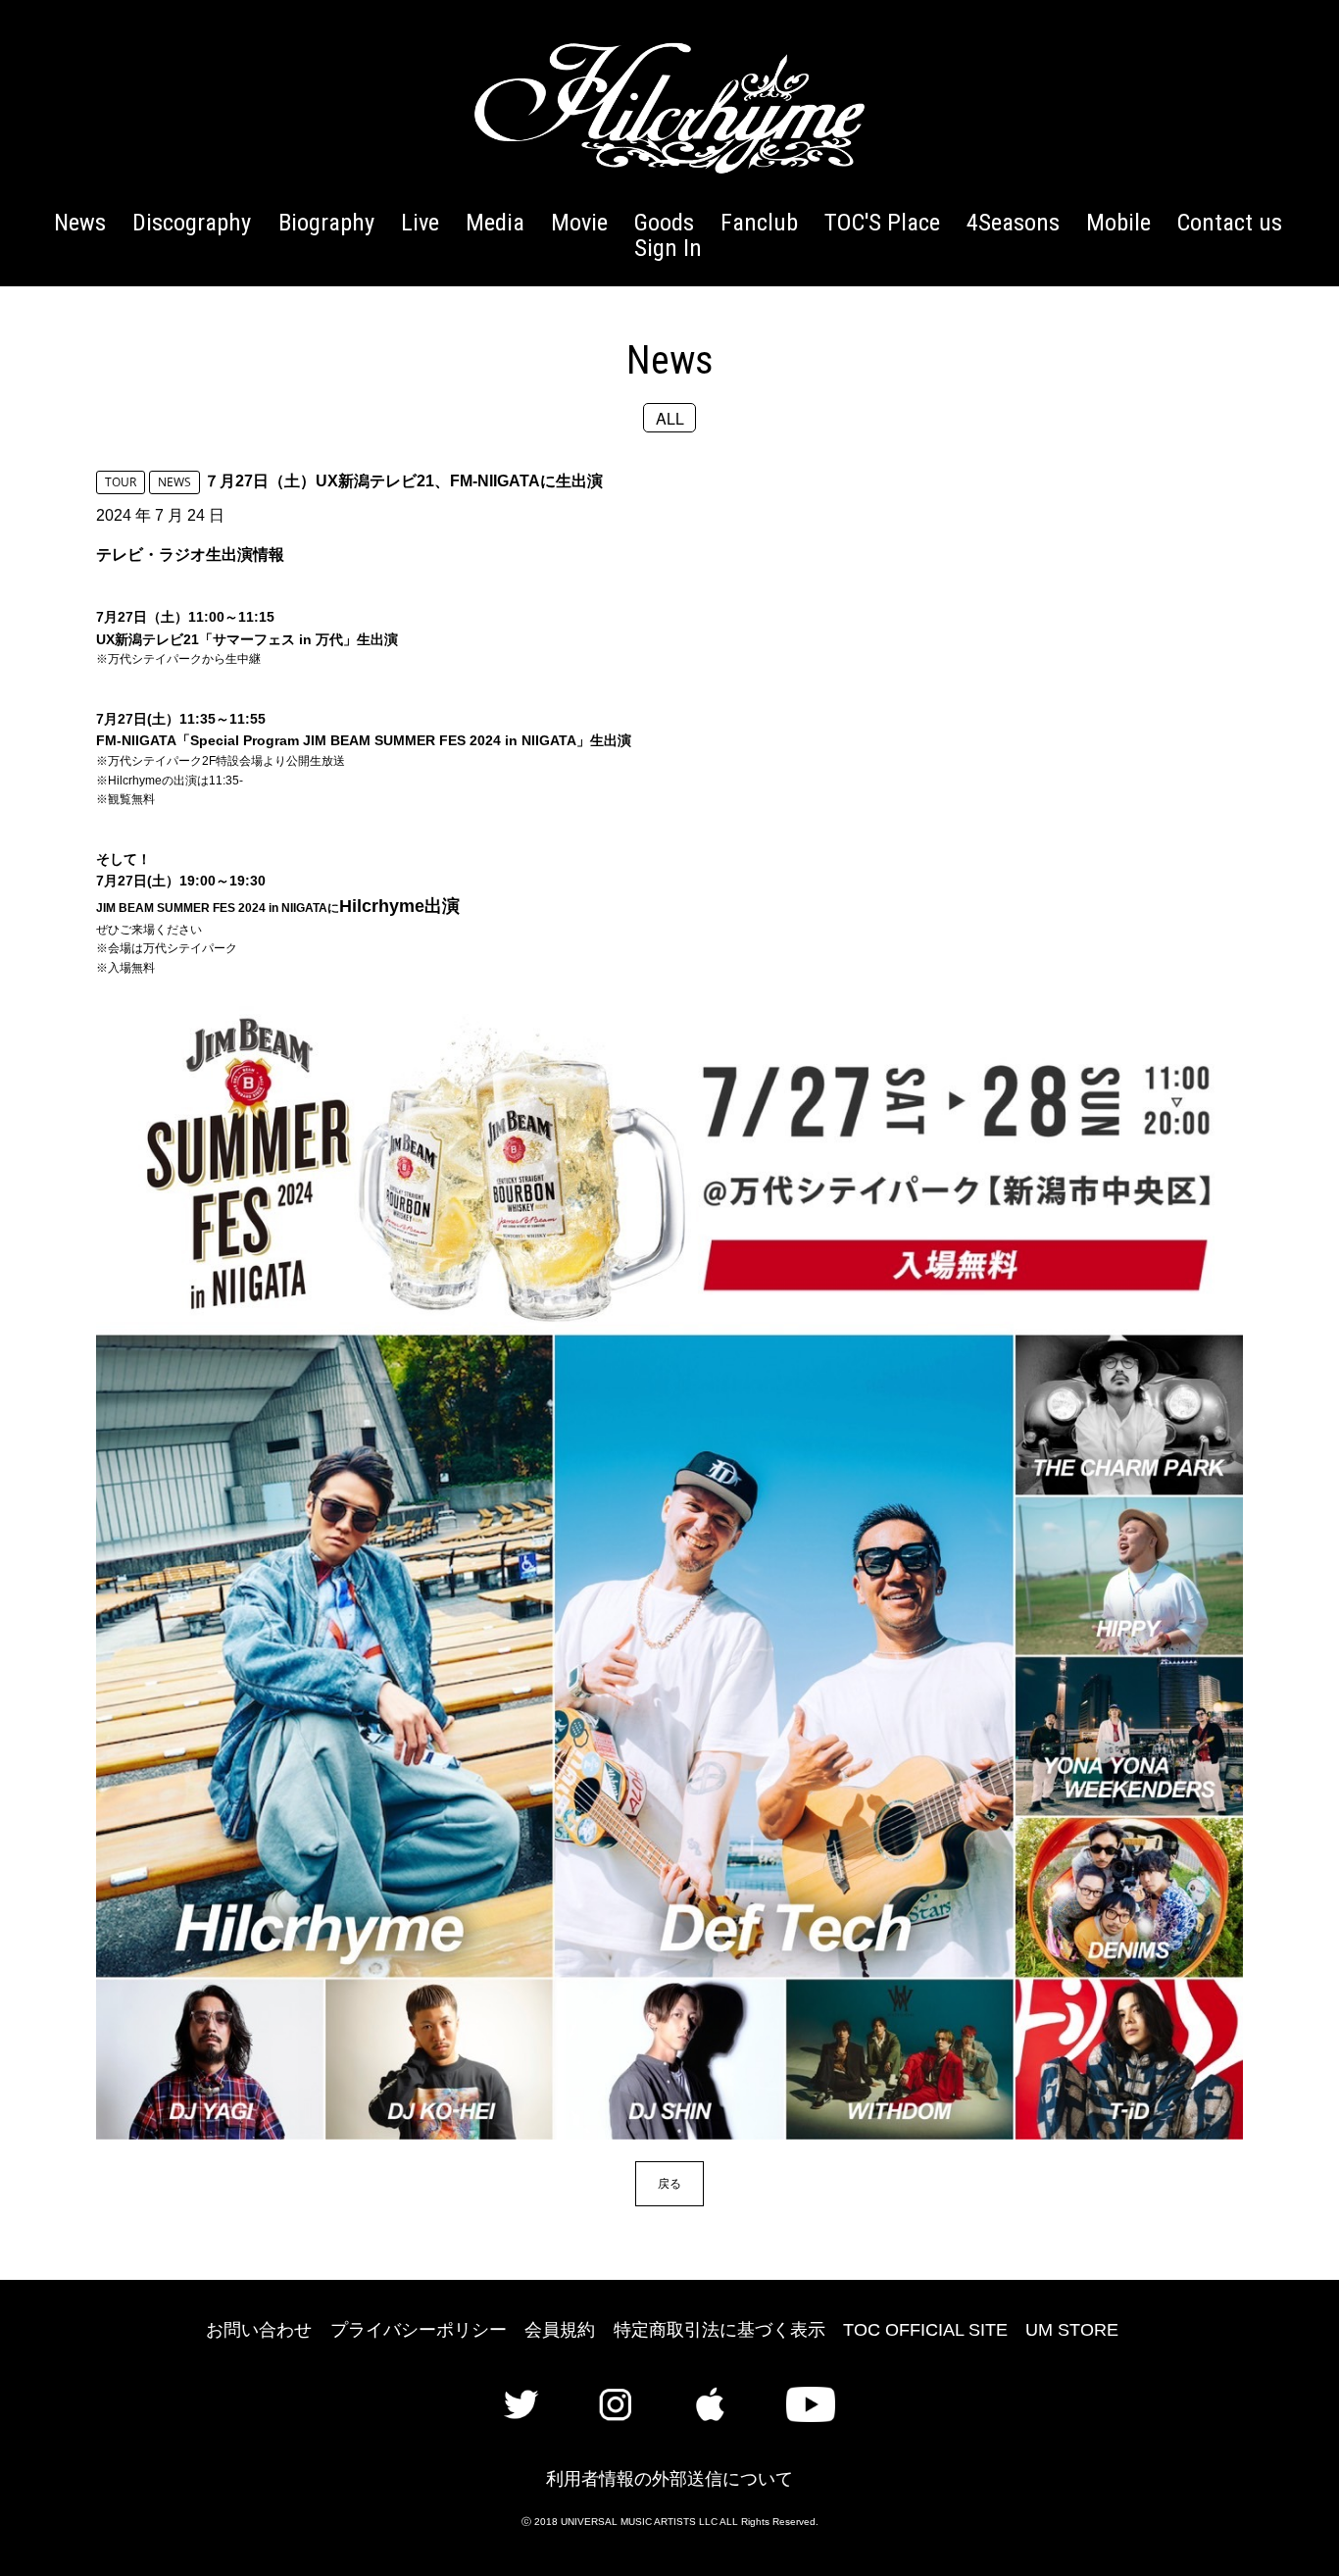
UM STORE (1072, 2330)
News (80, 222)
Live (420, 222)
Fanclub (759, 222)
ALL (670, 417)
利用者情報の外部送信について (669, 2479)
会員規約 (560, 2330)
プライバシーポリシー (419, 2330)
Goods (664, 222)
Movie (579, 222)
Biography (326, 222)
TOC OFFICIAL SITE (925, 2330)
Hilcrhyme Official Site (669, 108)
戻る (669, 2183)
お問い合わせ (259, 2330)
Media (495, 222)
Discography (192, 222)
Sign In (668, 248)
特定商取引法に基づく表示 (719, 2330)
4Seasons (1013, 222)
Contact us (1230, 222)
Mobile (1118, 222)
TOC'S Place (882, 222)
